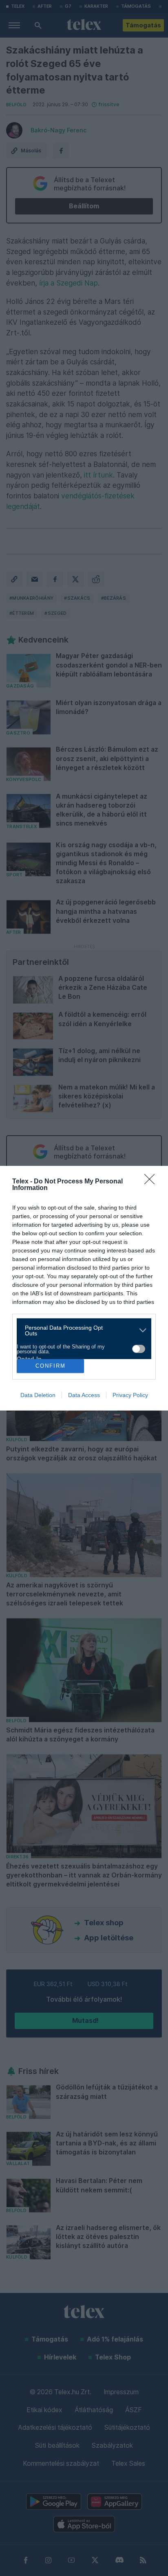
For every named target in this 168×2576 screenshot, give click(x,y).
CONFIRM (51, 1366)
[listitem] (81, 1330)
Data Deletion (38, 1395)
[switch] (139, 1349)
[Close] (152, 1182)
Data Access (84, 1395)
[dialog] (84, 1288)
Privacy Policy (130, 1395)
